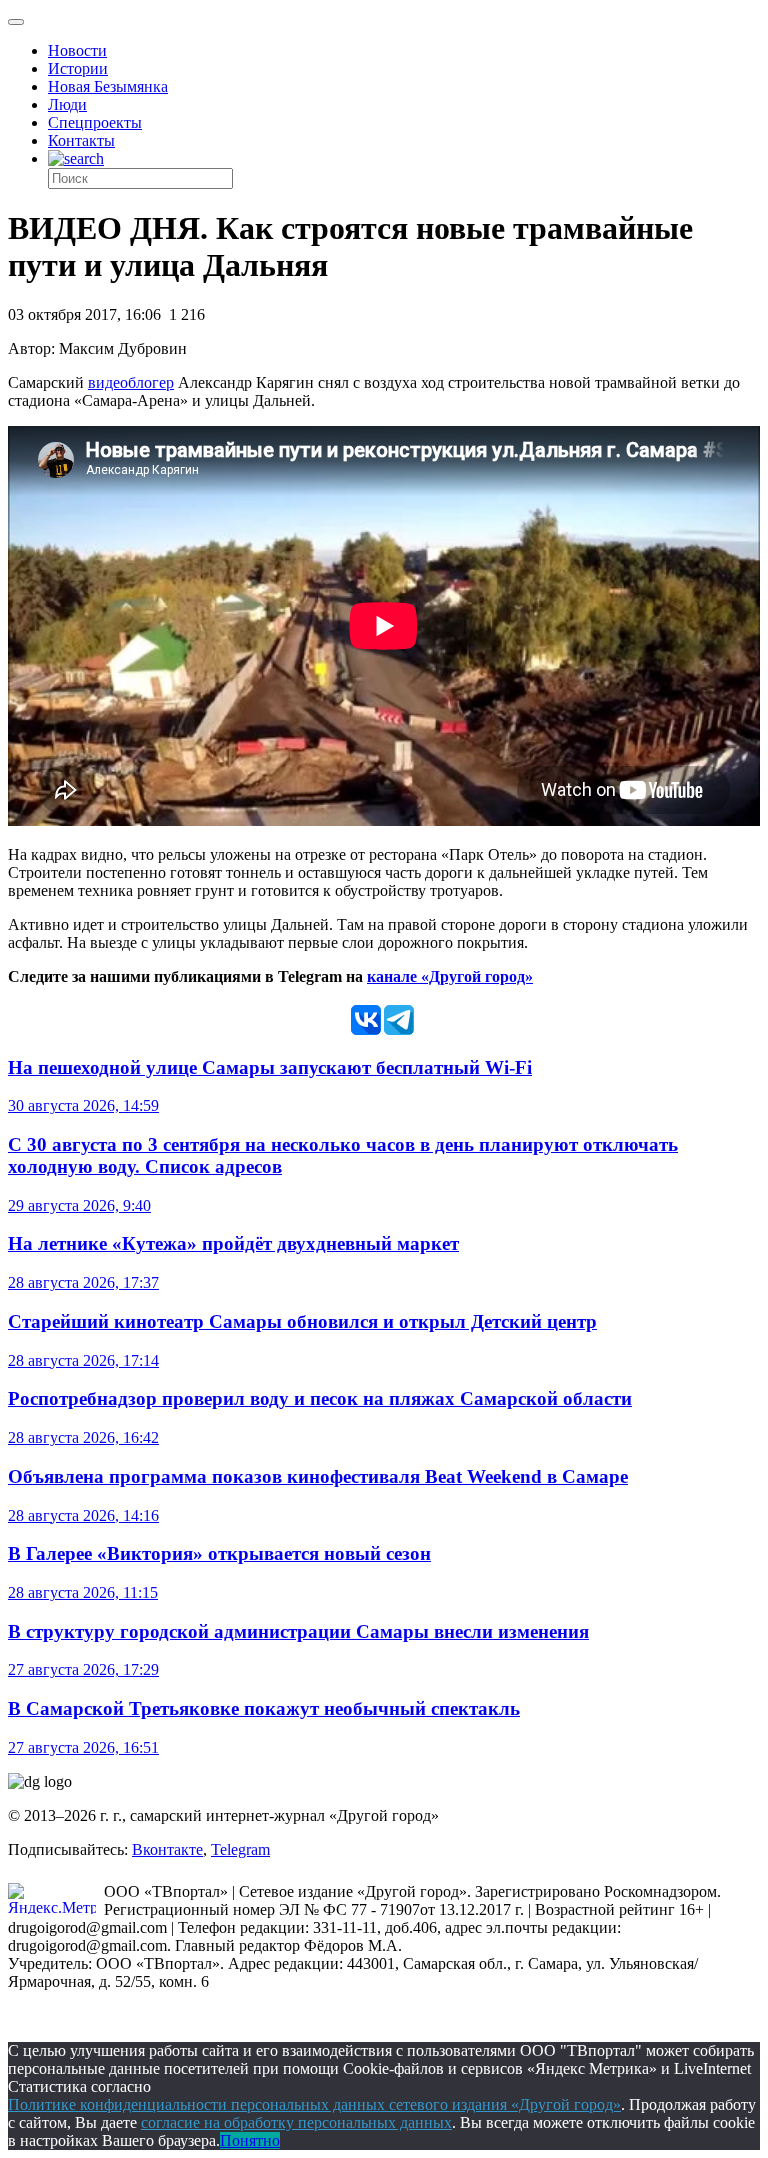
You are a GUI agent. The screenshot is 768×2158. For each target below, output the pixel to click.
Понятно (250, 2140)
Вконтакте (167, 1849)
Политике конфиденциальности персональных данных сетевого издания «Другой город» (314, 2104)
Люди (67, 104)
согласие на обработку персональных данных (296, 2122)
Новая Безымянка (108, 86)
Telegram (240, 1849)
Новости (77, 50)
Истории (78, 68)
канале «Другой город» (450, 976)
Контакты (81, 140)
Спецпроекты (95, 122)
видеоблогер (131, 382)
